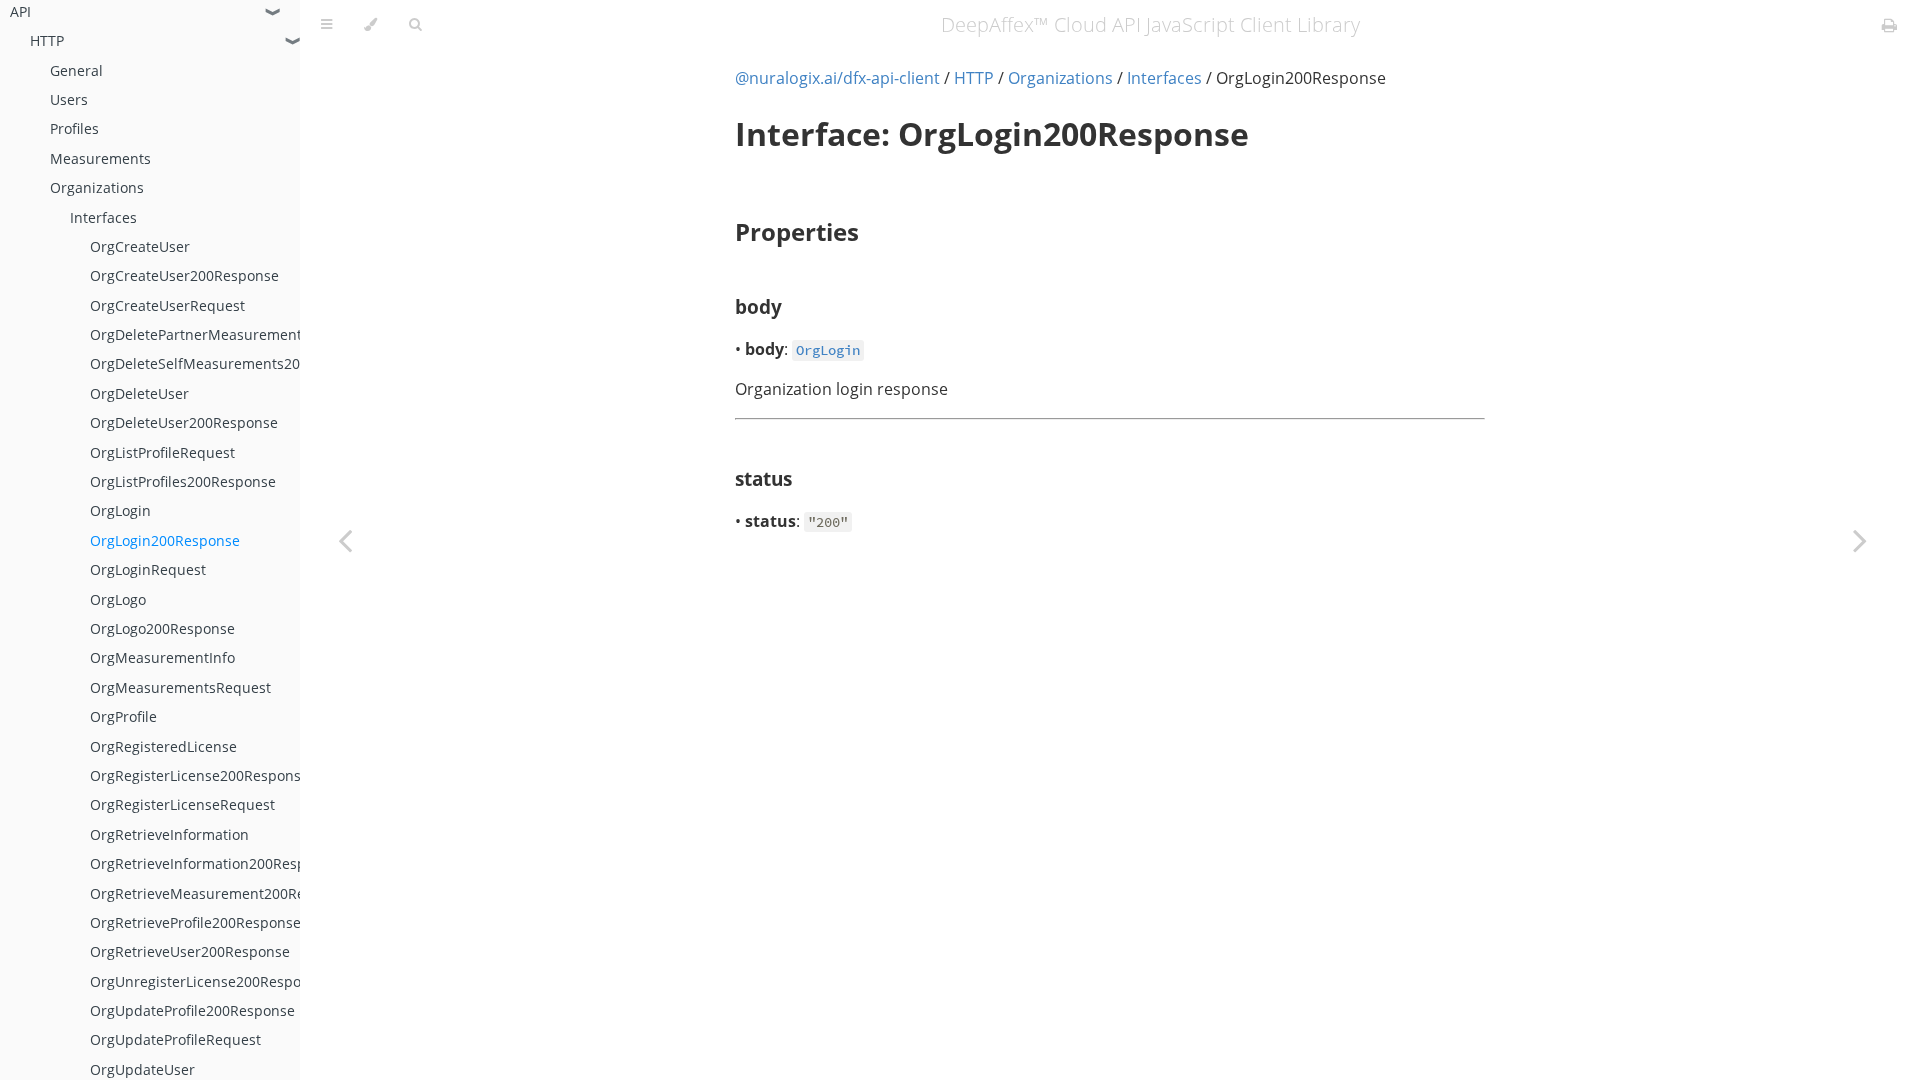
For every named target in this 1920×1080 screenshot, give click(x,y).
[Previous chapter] (345, 540)
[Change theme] (370, 25)
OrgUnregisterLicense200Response (207, 981)
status (763, 478)
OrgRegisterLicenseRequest (182, 804)
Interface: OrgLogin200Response (992, 133)
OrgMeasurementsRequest (180, 687)
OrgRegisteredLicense (163, 746)
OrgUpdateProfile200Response (192, 1010)
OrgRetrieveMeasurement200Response (221, 893)
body (758, 306)
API (20, 11)
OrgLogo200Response (162, 628)
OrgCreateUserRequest (167, 305)
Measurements (100, 158)
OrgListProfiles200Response (183, 481)
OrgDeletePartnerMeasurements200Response (244, 334)
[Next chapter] (1860, 540)
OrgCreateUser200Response (184, 275)
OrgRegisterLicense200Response (199, 775)
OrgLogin (120, 510)
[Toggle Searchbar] (415, 25)
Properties (797, 231)
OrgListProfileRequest (162, 452)
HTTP (47, 40)
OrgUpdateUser (142, 1069)
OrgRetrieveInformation (169, 834)
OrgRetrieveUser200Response (190, 951)
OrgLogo (118, 599)
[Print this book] (1889, 25)
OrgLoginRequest (148, 569)
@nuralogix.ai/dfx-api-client (837, 78)
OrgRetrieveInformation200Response (214, 863)
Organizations (97, 187)
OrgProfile (123, 716)
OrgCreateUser (140, 246)
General (76, 70)
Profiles (74, 128)
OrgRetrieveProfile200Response (195, 922)
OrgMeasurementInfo (162, 657)
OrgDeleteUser (139, 393)
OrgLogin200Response (165, 540)
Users (69, 99)
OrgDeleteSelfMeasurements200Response (231, 363)
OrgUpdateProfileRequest (175, 1039)
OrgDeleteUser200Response (184, 422)
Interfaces (103, 217)
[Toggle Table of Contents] (326, 25)
